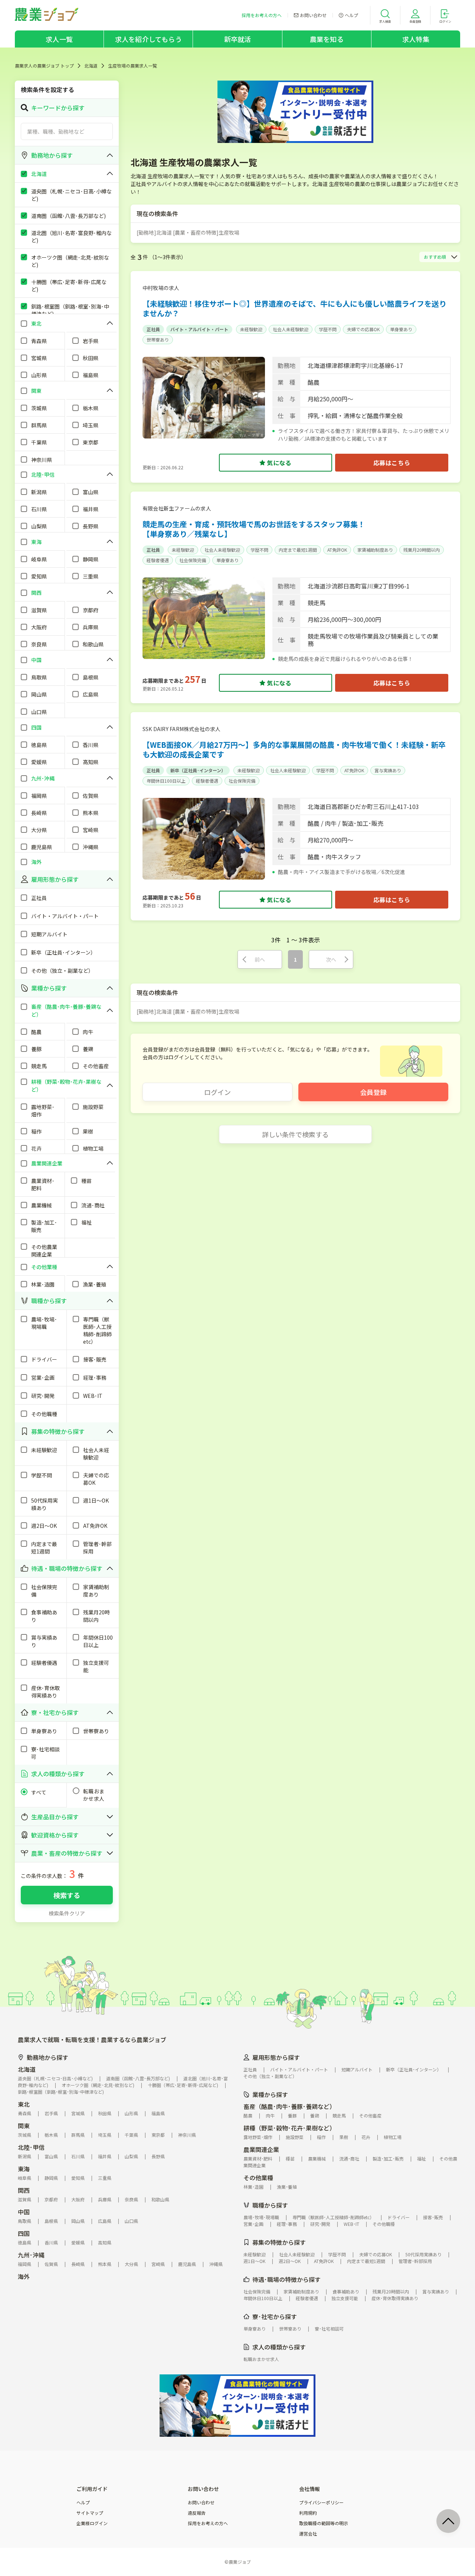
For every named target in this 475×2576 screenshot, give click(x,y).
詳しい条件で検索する (295, 1134)
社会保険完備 (193, 560)
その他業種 (258, 2178)
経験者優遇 (158, 560)
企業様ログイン (92, 2523)
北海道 (91, 66)
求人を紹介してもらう (148, 39)
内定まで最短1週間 (298, 550)
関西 (24, 2190)
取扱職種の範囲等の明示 (324, 2523)
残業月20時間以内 (422, 550)
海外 (24, 2276)
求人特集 (416, 39)
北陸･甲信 (31, 2147)
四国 (24, 2233)
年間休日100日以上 (166, 781)
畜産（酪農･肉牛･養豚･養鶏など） (289, 2106)
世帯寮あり (158, 340)
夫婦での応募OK (363, 329)
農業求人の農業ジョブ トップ (44, 66)
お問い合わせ (201, 2502)
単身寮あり (401, 329)
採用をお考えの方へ (208, 2523)
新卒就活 (238, 39)
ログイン (217, 1092)
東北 (24, 2104)
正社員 (153, 329)
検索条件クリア (67, 1913)
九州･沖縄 (31, 2255)
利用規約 (308, 2513)
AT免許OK (337, 550)
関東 (24, 2126)
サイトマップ (90, 2513)
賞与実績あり (388, 770)
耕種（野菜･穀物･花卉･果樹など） (289, 2128)
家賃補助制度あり (375, 550)
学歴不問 (328, 329)
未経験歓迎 (251, 329)
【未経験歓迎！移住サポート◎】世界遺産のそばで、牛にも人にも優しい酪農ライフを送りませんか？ (294, 308)
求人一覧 (59, 39)
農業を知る (327, 39)
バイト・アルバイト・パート (199, 329)
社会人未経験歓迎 (291, 329)
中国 (24, 2212)
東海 (24, 2169)
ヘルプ (83, 2502)
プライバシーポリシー (321, 2502)
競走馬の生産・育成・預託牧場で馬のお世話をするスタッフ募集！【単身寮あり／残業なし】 (254, 529)
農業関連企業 (261, 2149)
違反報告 (197, 2513)
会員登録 (373, 1092)
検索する (67, 1895)
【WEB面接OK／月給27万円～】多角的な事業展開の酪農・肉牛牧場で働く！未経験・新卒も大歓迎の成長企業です (294, 749)
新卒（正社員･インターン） (198, 770)
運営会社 (308, 2534)
